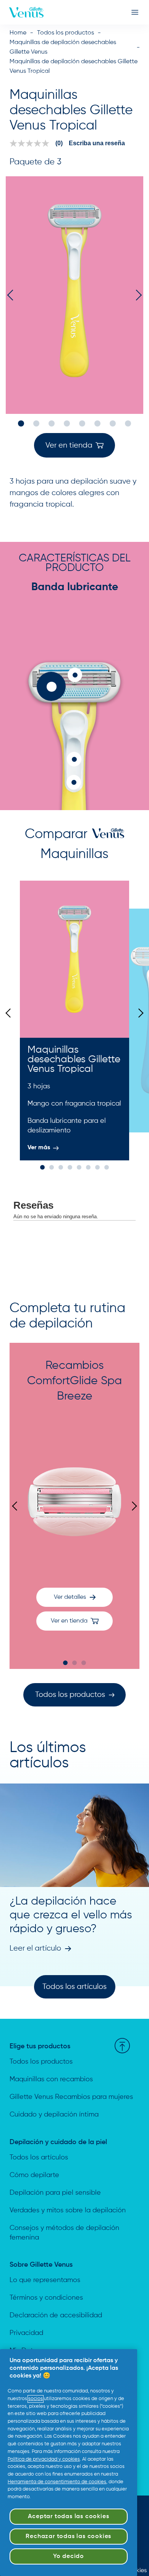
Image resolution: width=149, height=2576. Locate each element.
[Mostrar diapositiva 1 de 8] (21, 423)
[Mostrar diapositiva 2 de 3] (74, 1663)
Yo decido (69, 2556)
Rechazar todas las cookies (68, 2537)
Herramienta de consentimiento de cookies (57, 2482)
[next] (136, 295)
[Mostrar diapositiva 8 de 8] (128, 423)
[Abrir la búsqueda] (125, 12)
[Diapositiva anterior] (10, 1013)
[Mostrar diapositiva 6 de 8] (97, 423)
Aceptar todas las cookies (68, 2517)
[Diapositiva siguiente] (139, 1013)
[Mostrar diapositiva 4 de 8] (67, 423)
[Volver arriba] (122, 2046)
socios (36, 2399)
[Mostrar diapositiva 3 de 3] (84, 1663)
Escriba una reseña (97, 143)
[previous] (13, 295)
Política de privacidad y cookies (44, 2459)
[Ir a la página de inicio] (26, 12)
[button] (74, 445)
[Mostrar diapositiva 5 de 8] (82, 423)
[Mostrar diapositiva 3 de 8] (52, 423)
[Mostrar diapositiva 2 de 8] (36, 423)
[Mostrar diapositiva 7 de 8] (113, 423)
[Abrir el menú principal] (135, 12)
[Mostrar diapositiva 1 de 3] (65, 1663)
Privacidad (26, 2333)
